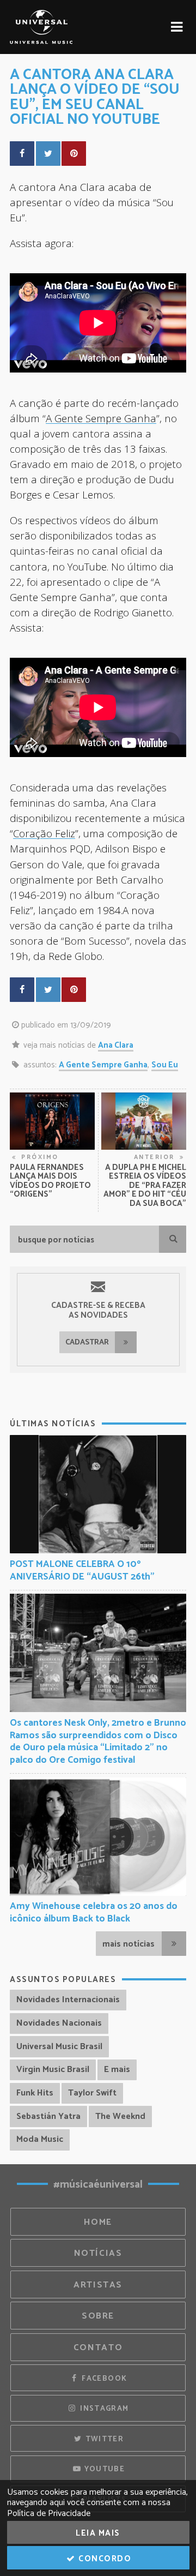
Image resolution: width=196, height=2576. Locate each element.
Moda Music (40, 2139)
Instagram (103, 2409)
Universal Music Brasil (59, 2047)
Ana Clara (116, 1045)
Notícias (98, 2253)
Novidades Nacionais (59, 2023)
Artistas (98, 2285)
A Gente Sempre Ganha (101, 418)
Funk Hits (35, 2093)
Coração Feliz (44, 833)
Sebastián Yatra (48, 2116)
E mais (117, 2070)
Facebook (103, 2379)
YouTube (103, 2469)
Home (98, 2222)
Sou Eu (165, 1065)
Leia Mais (98, 2533)
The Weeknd (120, 2116)
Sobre (98, 2316)
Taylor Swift (92, 2093)
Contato (98, 2348)
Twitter (103, 2439)
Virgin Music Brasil (53, 2070)
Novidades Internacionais (68, 2000)
